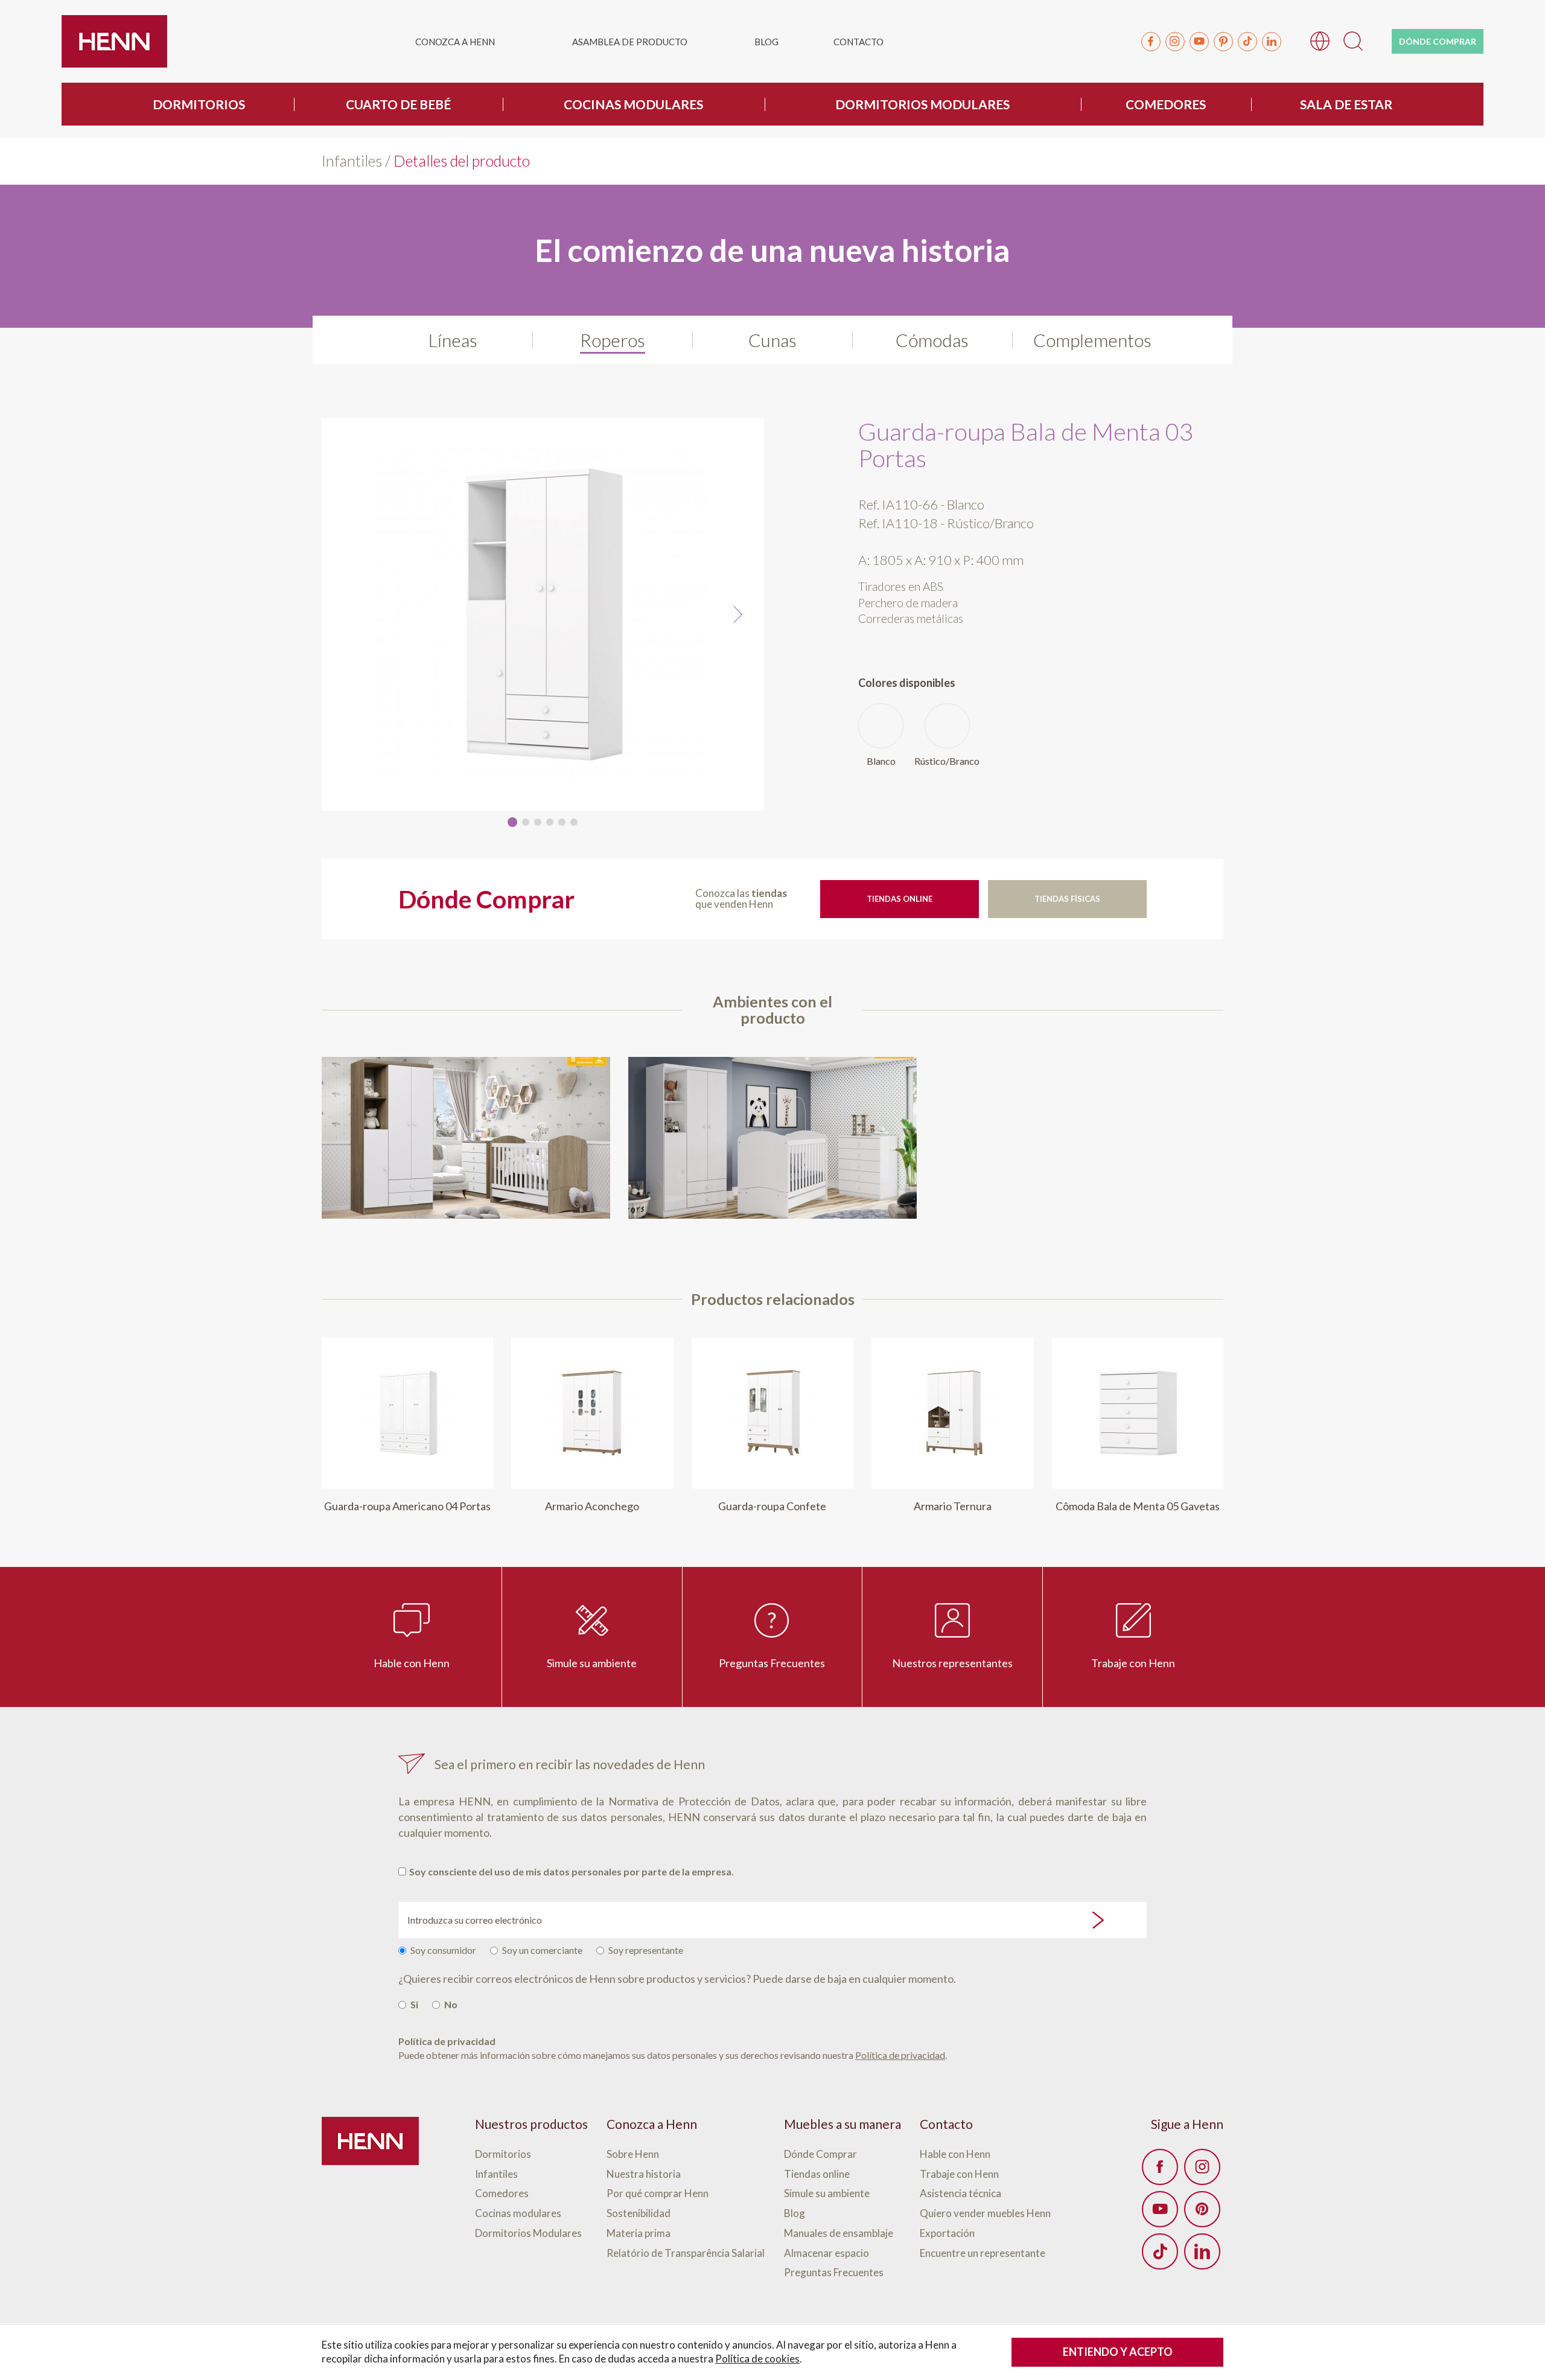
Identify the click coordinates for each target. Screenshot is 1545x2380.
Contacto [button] (859, 42)
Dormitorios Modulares (528, 2234)
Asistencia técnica (960, 2194)
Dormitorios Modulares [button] (922, 104)
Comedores (502, 2194)
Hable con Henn (412, 1663)
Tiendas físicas (1067, 899)
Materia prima (639, 2234)
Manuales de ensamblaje (839, 2234)
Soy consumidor (443, 1950)
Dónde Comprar (820, 2155)
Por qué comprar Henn (658, 2194)
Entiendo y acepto (1118, 2352)
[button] (1353, 40)
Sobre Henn (633, 2155)
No (451, 2004)
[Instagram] (1175, 42)
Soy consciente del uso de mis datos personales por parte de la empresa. (572, 1871)
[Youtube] (1199, 42)
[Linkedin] (1272, 42)
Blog (766, 42)
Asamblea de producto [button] (630, 42)
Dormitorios (503, 2155)
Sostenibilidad (639, 2214)
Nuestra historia (644, 2174)
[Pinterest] (1223, 42)
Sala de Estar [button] (1346, 104)
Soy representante (646, 1950)
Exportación (947, 2234)
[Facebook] (1151, 42)
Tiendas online (900, 899)
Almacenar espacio (827, 2254)
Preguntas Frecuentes (772, 1663)
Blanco (881, 761)
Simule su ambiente (592, 1663)
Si (414, 2004)
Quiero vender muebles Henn (985, 2214)
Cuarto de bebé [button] (398, 104)
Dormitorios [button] (199, 104)
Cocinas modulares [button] (633, 104)
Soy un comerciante (542, 1950)
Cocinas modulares (518, 2214)
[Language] (1320, 40)
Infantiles (352, 161)
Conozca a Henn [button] (455, 42)
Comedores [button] (1166, 104)
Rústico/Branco (947, 761)
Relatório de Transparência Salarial (686, 2254)
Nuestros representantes (952, 1663)
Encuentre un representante (983, 2254)
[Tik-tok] (1247, 42)
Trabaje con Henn (1133, 1663)
